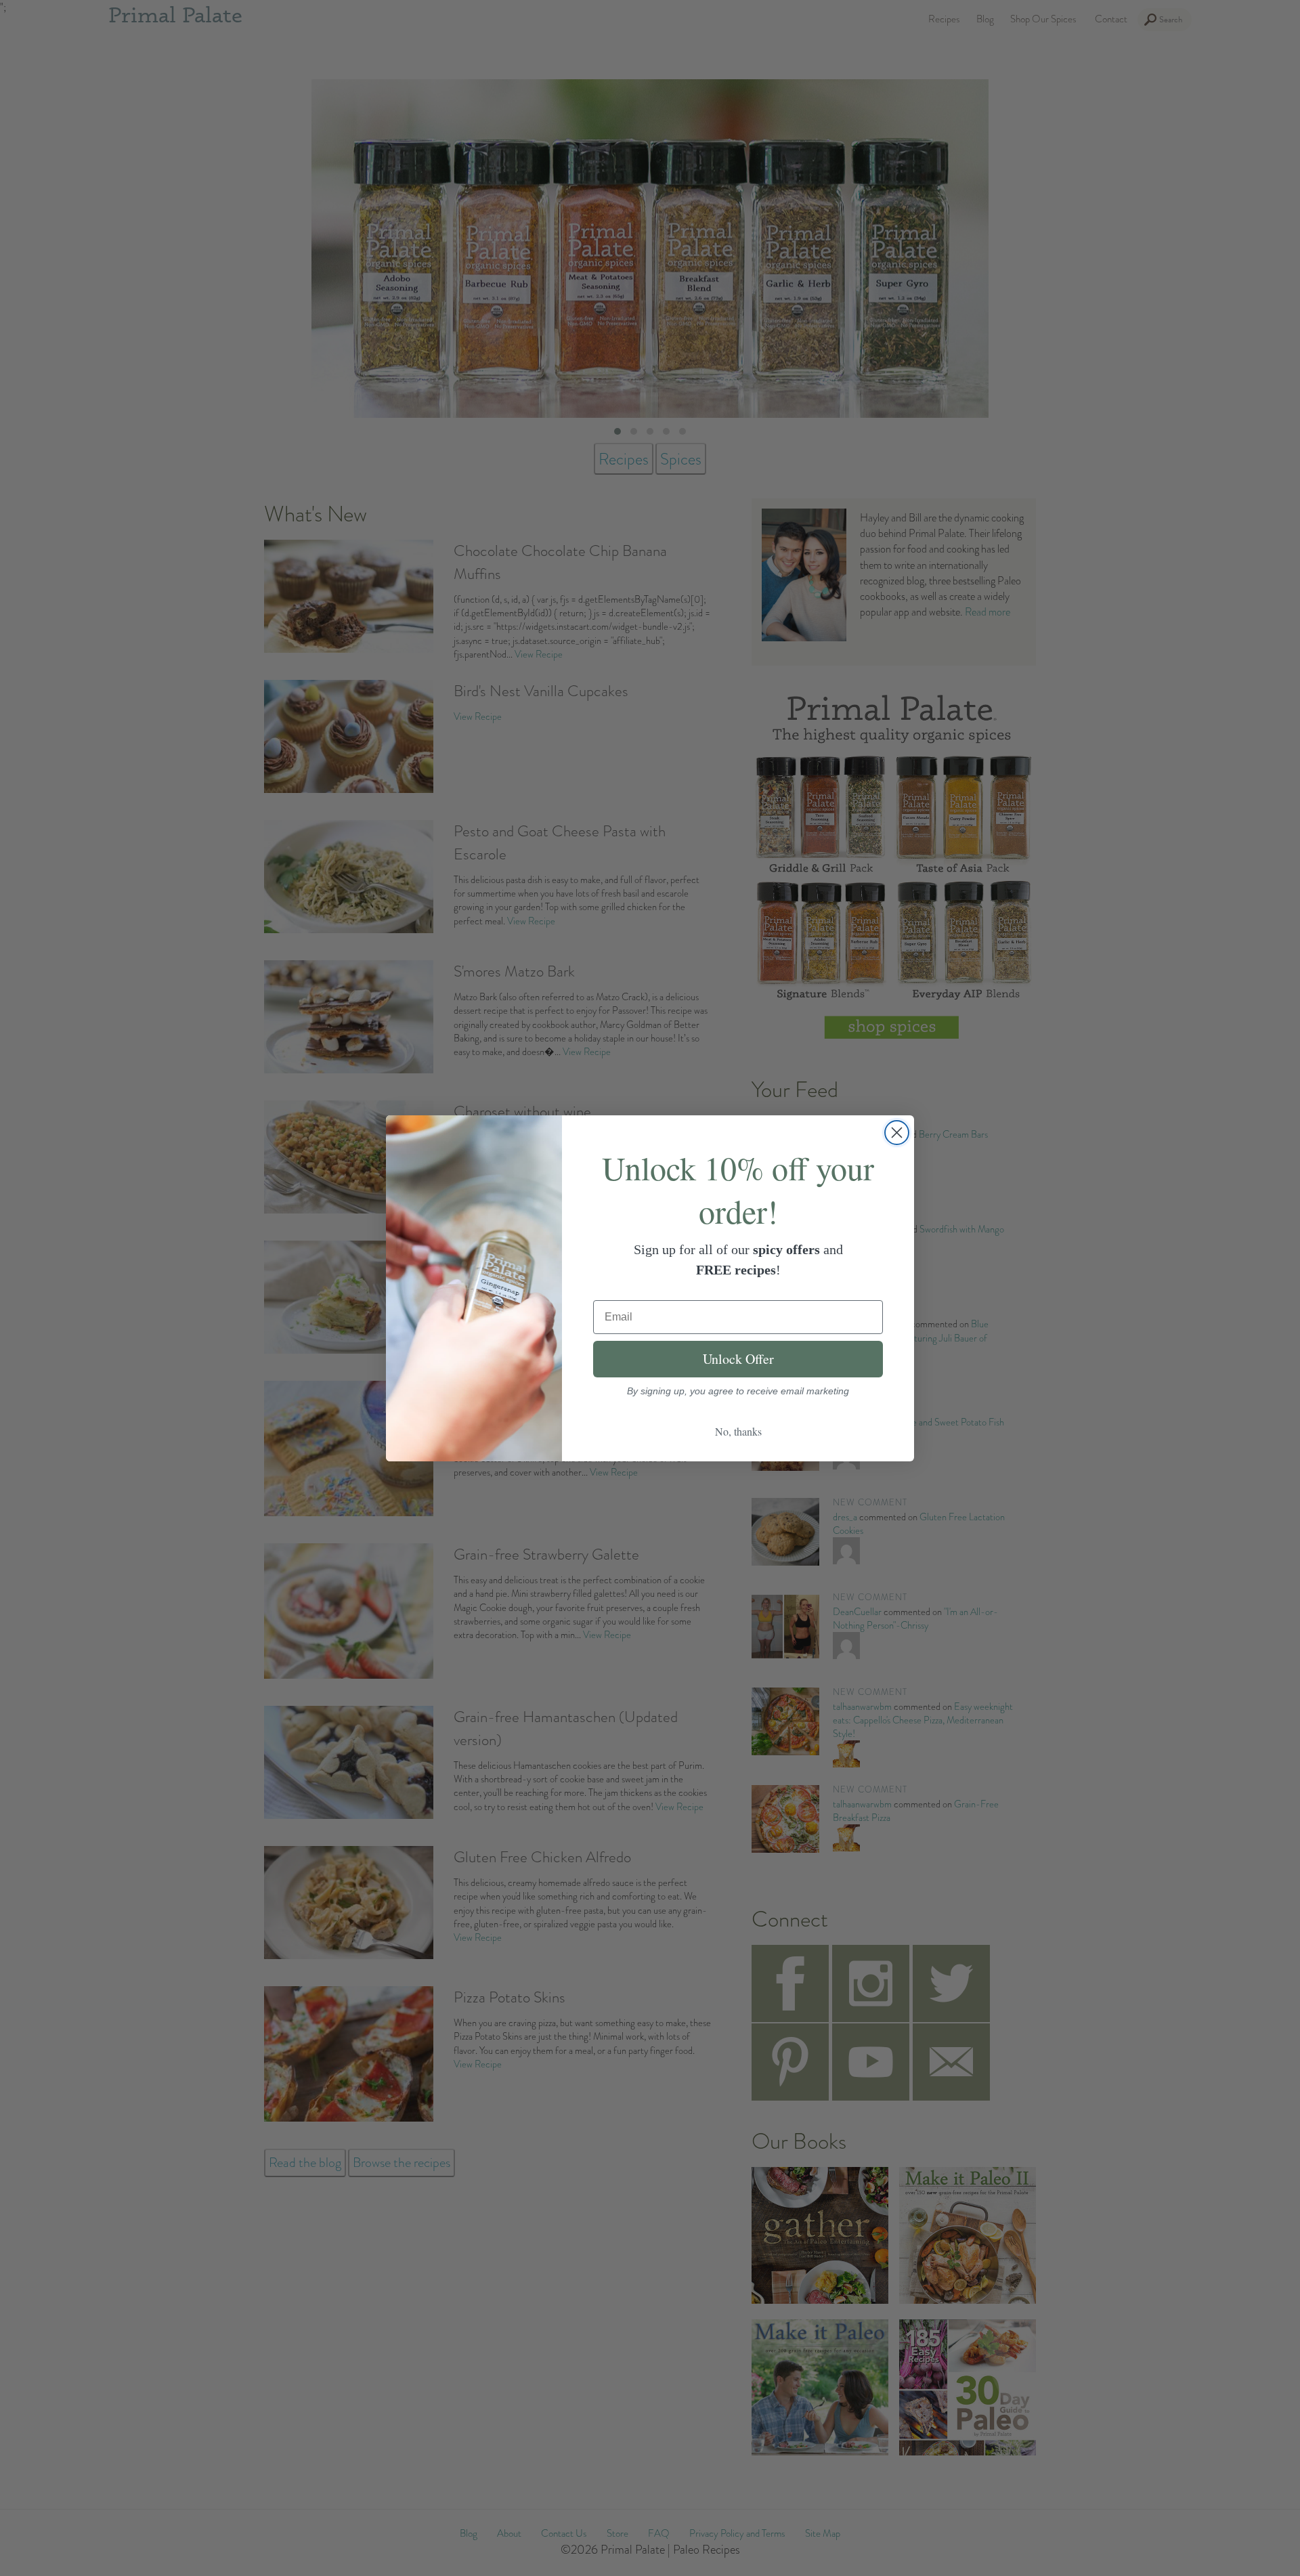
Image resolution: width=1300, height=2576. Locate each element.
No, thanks (738, 1431)
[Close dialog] (897, 1133)
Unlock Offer (738, 1359)
